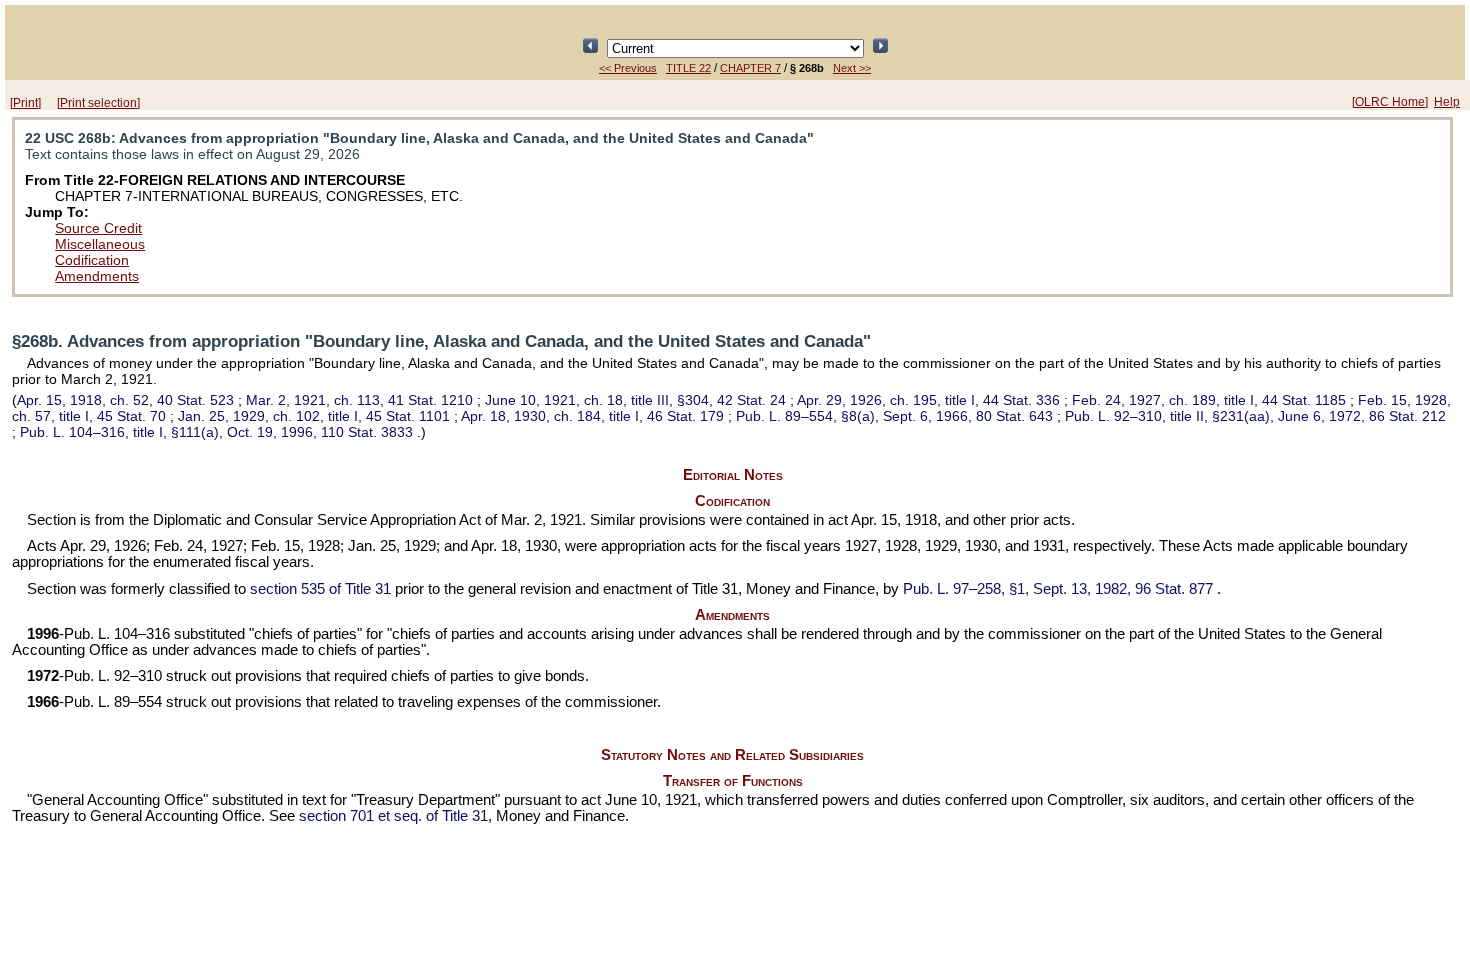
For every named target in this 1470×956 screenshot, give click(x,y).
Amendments (97, 276)
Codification (92, 260)
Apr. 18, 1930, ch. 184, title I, (592, 416)
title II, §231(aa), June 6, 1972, (1255, 416)
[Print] (25, 103)
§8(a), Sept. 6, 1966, (894, 416)
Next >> (852, 68)
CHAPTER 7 (750, 68)
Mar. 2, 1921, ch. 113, (359, 400)
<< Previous (628, 68)
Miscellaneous (100, 244)
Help (1447, 102)
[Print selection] (98, 103)
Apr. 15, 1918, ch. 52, (125, 400)
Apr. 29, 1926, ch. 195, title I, (928, 400)
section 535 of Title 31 (320, 589)
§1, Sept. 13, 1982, (1058, 589)
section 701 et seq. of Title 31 (393, 816)
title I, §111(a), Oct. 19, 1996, (216, 432)
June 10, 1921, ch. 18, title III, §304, (635, 400)
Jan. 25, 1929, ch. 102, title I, (314, 416)
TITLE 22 (688, 68)
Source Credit (98, 228)
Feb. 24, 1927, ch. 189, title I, (1209, 400)
